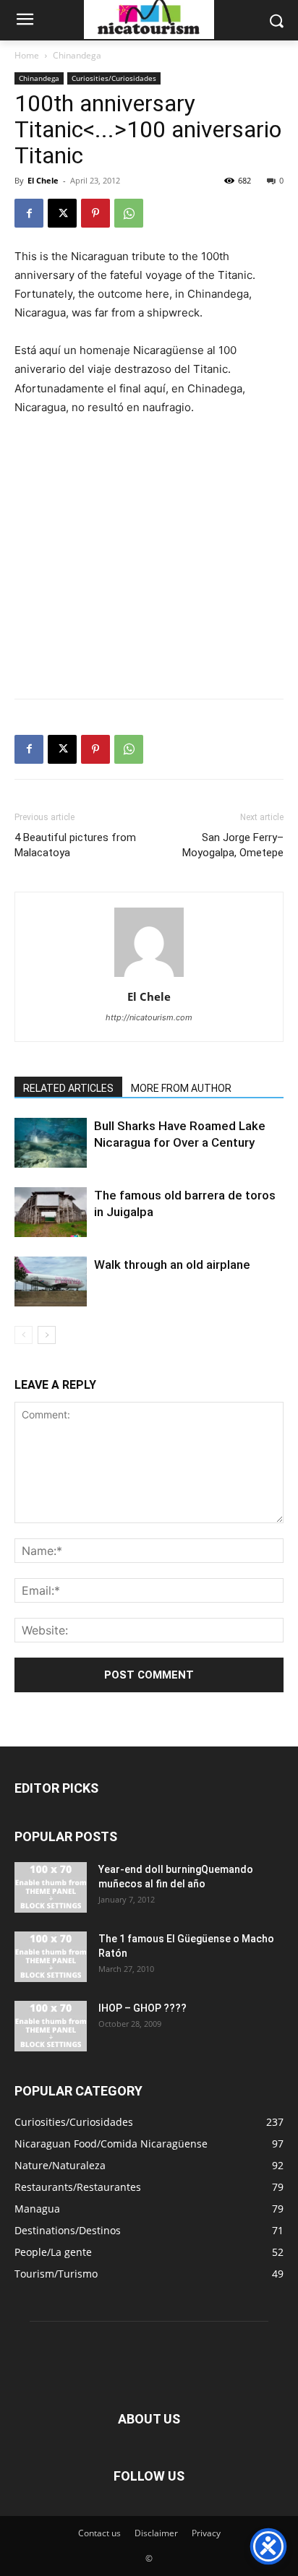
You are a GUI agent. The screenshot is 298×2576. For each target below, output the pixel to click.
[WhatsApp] (129, 213)
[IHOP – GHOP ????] (51, 2026)
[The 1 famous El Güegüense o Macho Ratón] (51, 1957)
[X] (62, 213)
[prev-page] (24, 1335)
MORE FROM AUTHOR (181, 1088)
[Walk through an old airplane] (51, 1281)
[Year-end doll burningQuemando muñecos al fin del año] (51, 1887)
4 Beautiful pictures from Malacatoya (75, 845)
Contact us (99, 2533)
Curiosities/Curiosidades (114, 78)
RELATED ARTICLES (68, 1088)
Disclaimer (156, 2533)
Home (27, 55)
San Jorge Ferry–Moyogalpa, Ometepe (233, 845)
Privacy (206, 2533)
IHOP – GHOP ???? (142, 2008)
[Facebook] (29, 213)
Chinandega (77, 55)
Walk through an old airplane (172, 1265)
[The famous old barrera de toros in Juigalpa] (51, 1212)
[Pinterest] (95, 213)
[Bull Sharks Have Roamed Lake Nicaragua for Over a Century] (51, 1143)
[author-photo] (149, 977)
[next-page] (47, 1335)
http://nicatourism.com (149, 1017)
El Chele (43, 180)
